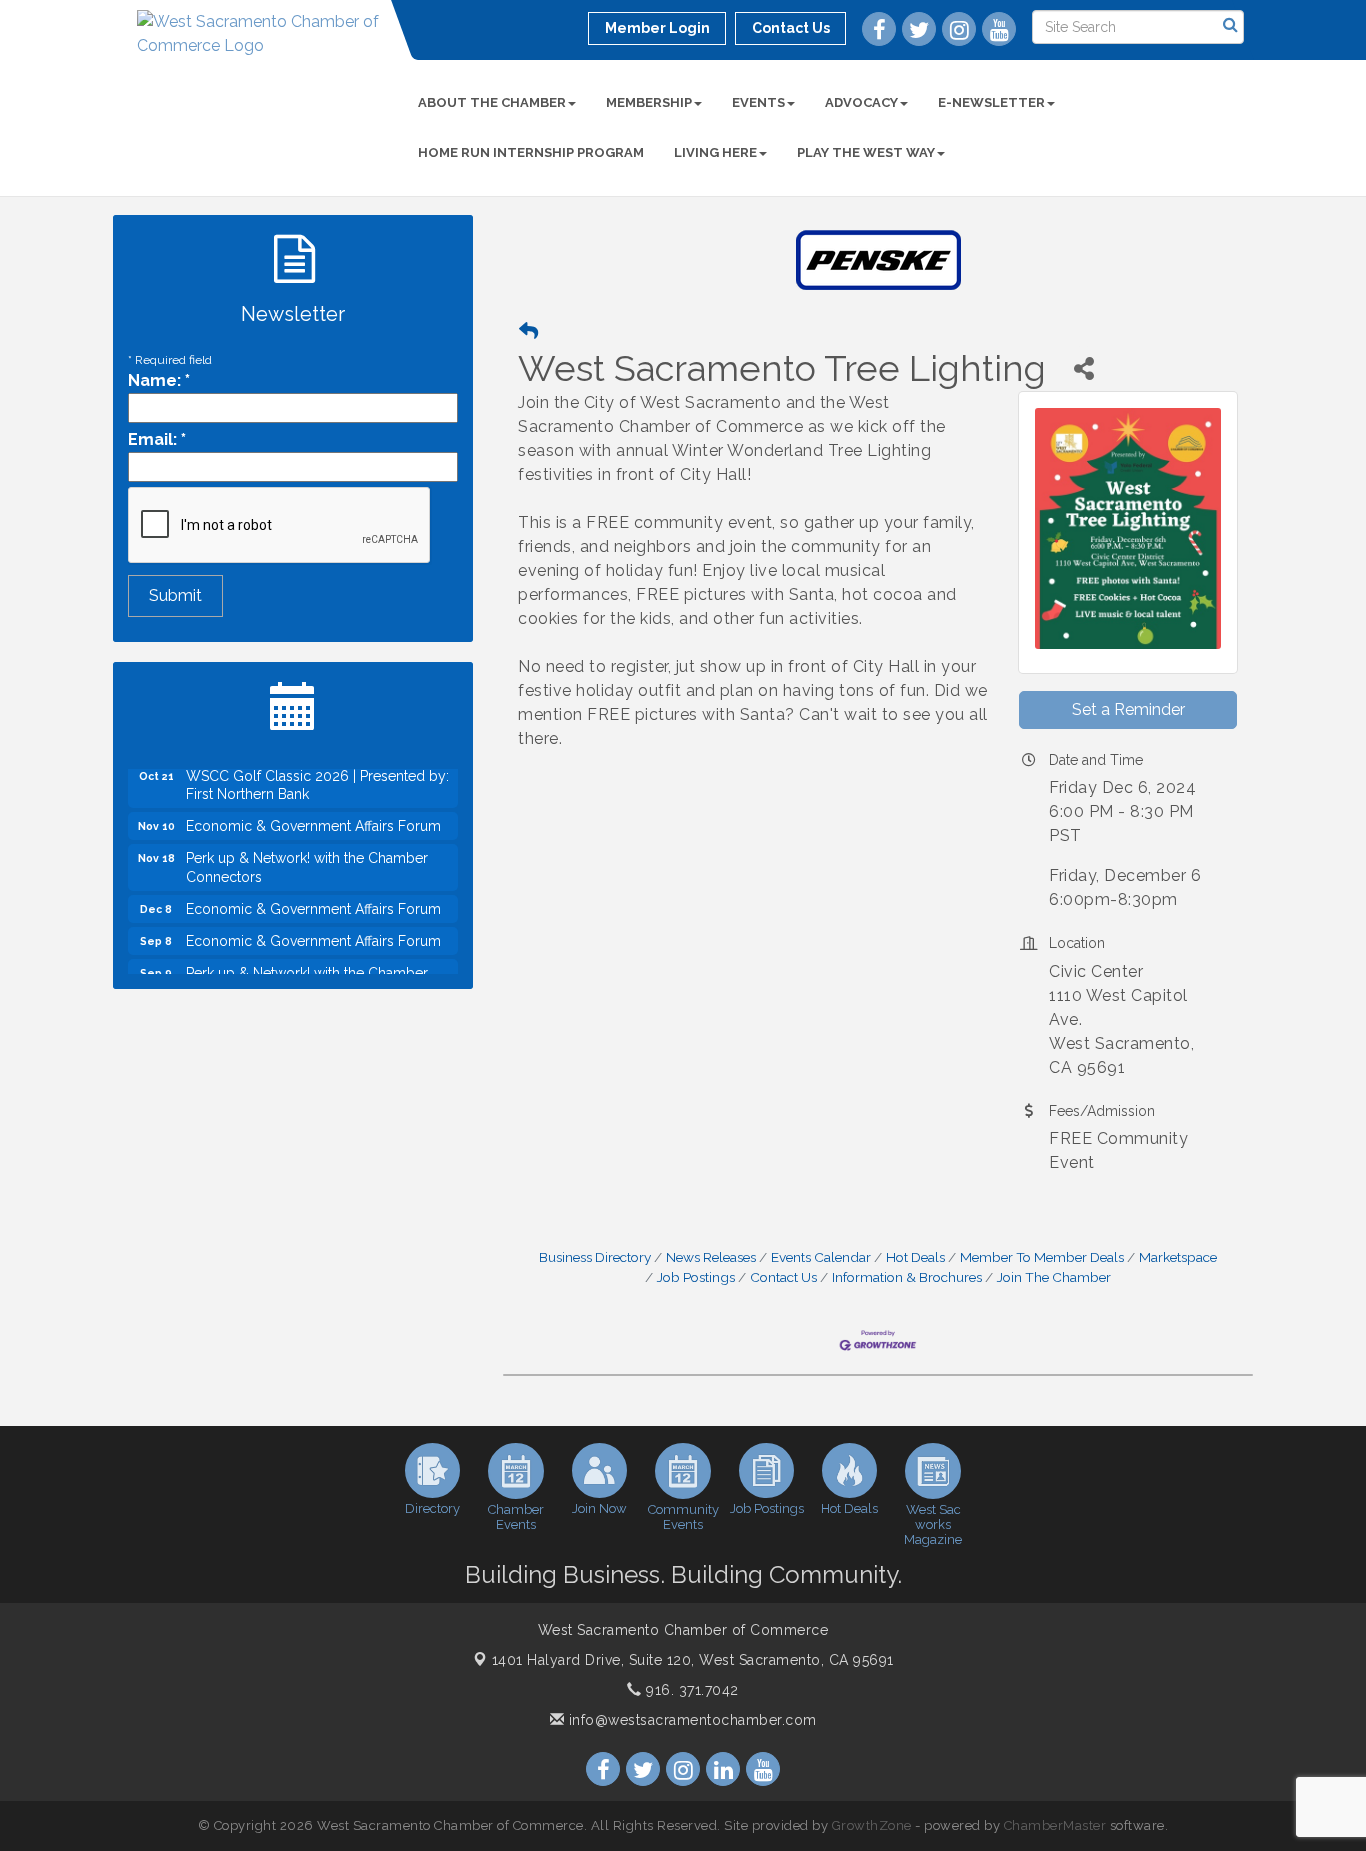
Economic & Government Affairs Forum (313, 806)
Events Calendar (821, 1257)
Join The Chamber (1054, 1277)
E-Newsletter (991, 102)
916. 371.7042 (690, 1690)
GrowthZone (872, 1825)
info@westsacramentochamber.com (690, 1720)
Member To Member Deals (1042, 1257)
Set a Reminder (1128, 709)
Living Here (715, 152)
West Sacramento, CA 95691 (693, 1660)
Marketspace (1178, 1257)
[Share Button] (1083, 368)
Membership (649, 102)
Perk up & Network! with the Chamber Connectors (307, 847)
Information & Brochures (907, 1277)
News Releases (711, 1257)
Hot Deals (915, 1257)
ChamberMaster (1055, 1825)
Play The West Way (866, 152)
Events (758, 102)
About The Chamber (492, 102)
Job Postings (696, 1277)
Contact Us (783, 1277)
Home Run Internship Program (531, 152)
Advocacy (861, 102)
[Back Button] (528, 331)
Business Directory (595, 1257)
